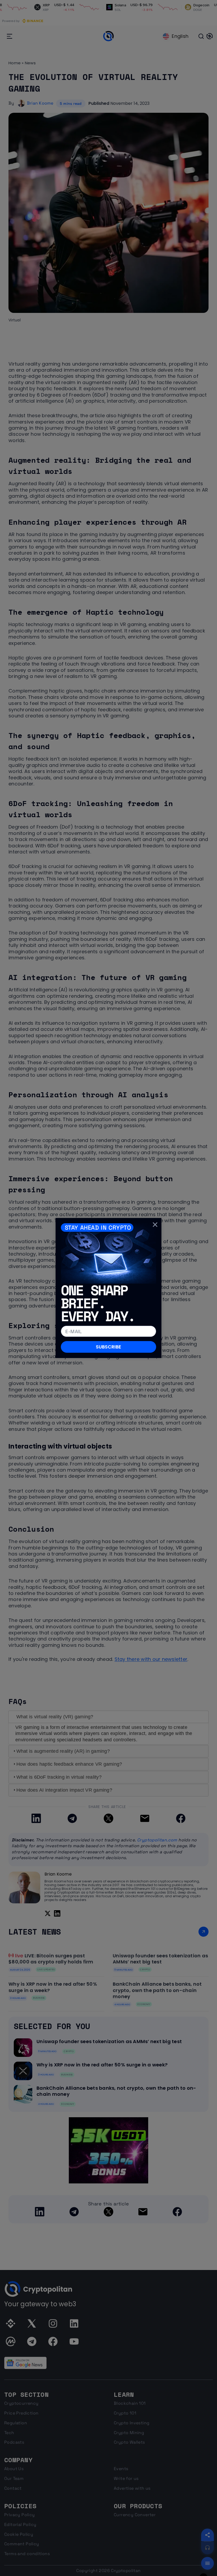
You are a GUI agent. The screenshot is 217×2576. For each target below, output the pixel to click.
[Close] (155, 1224)
